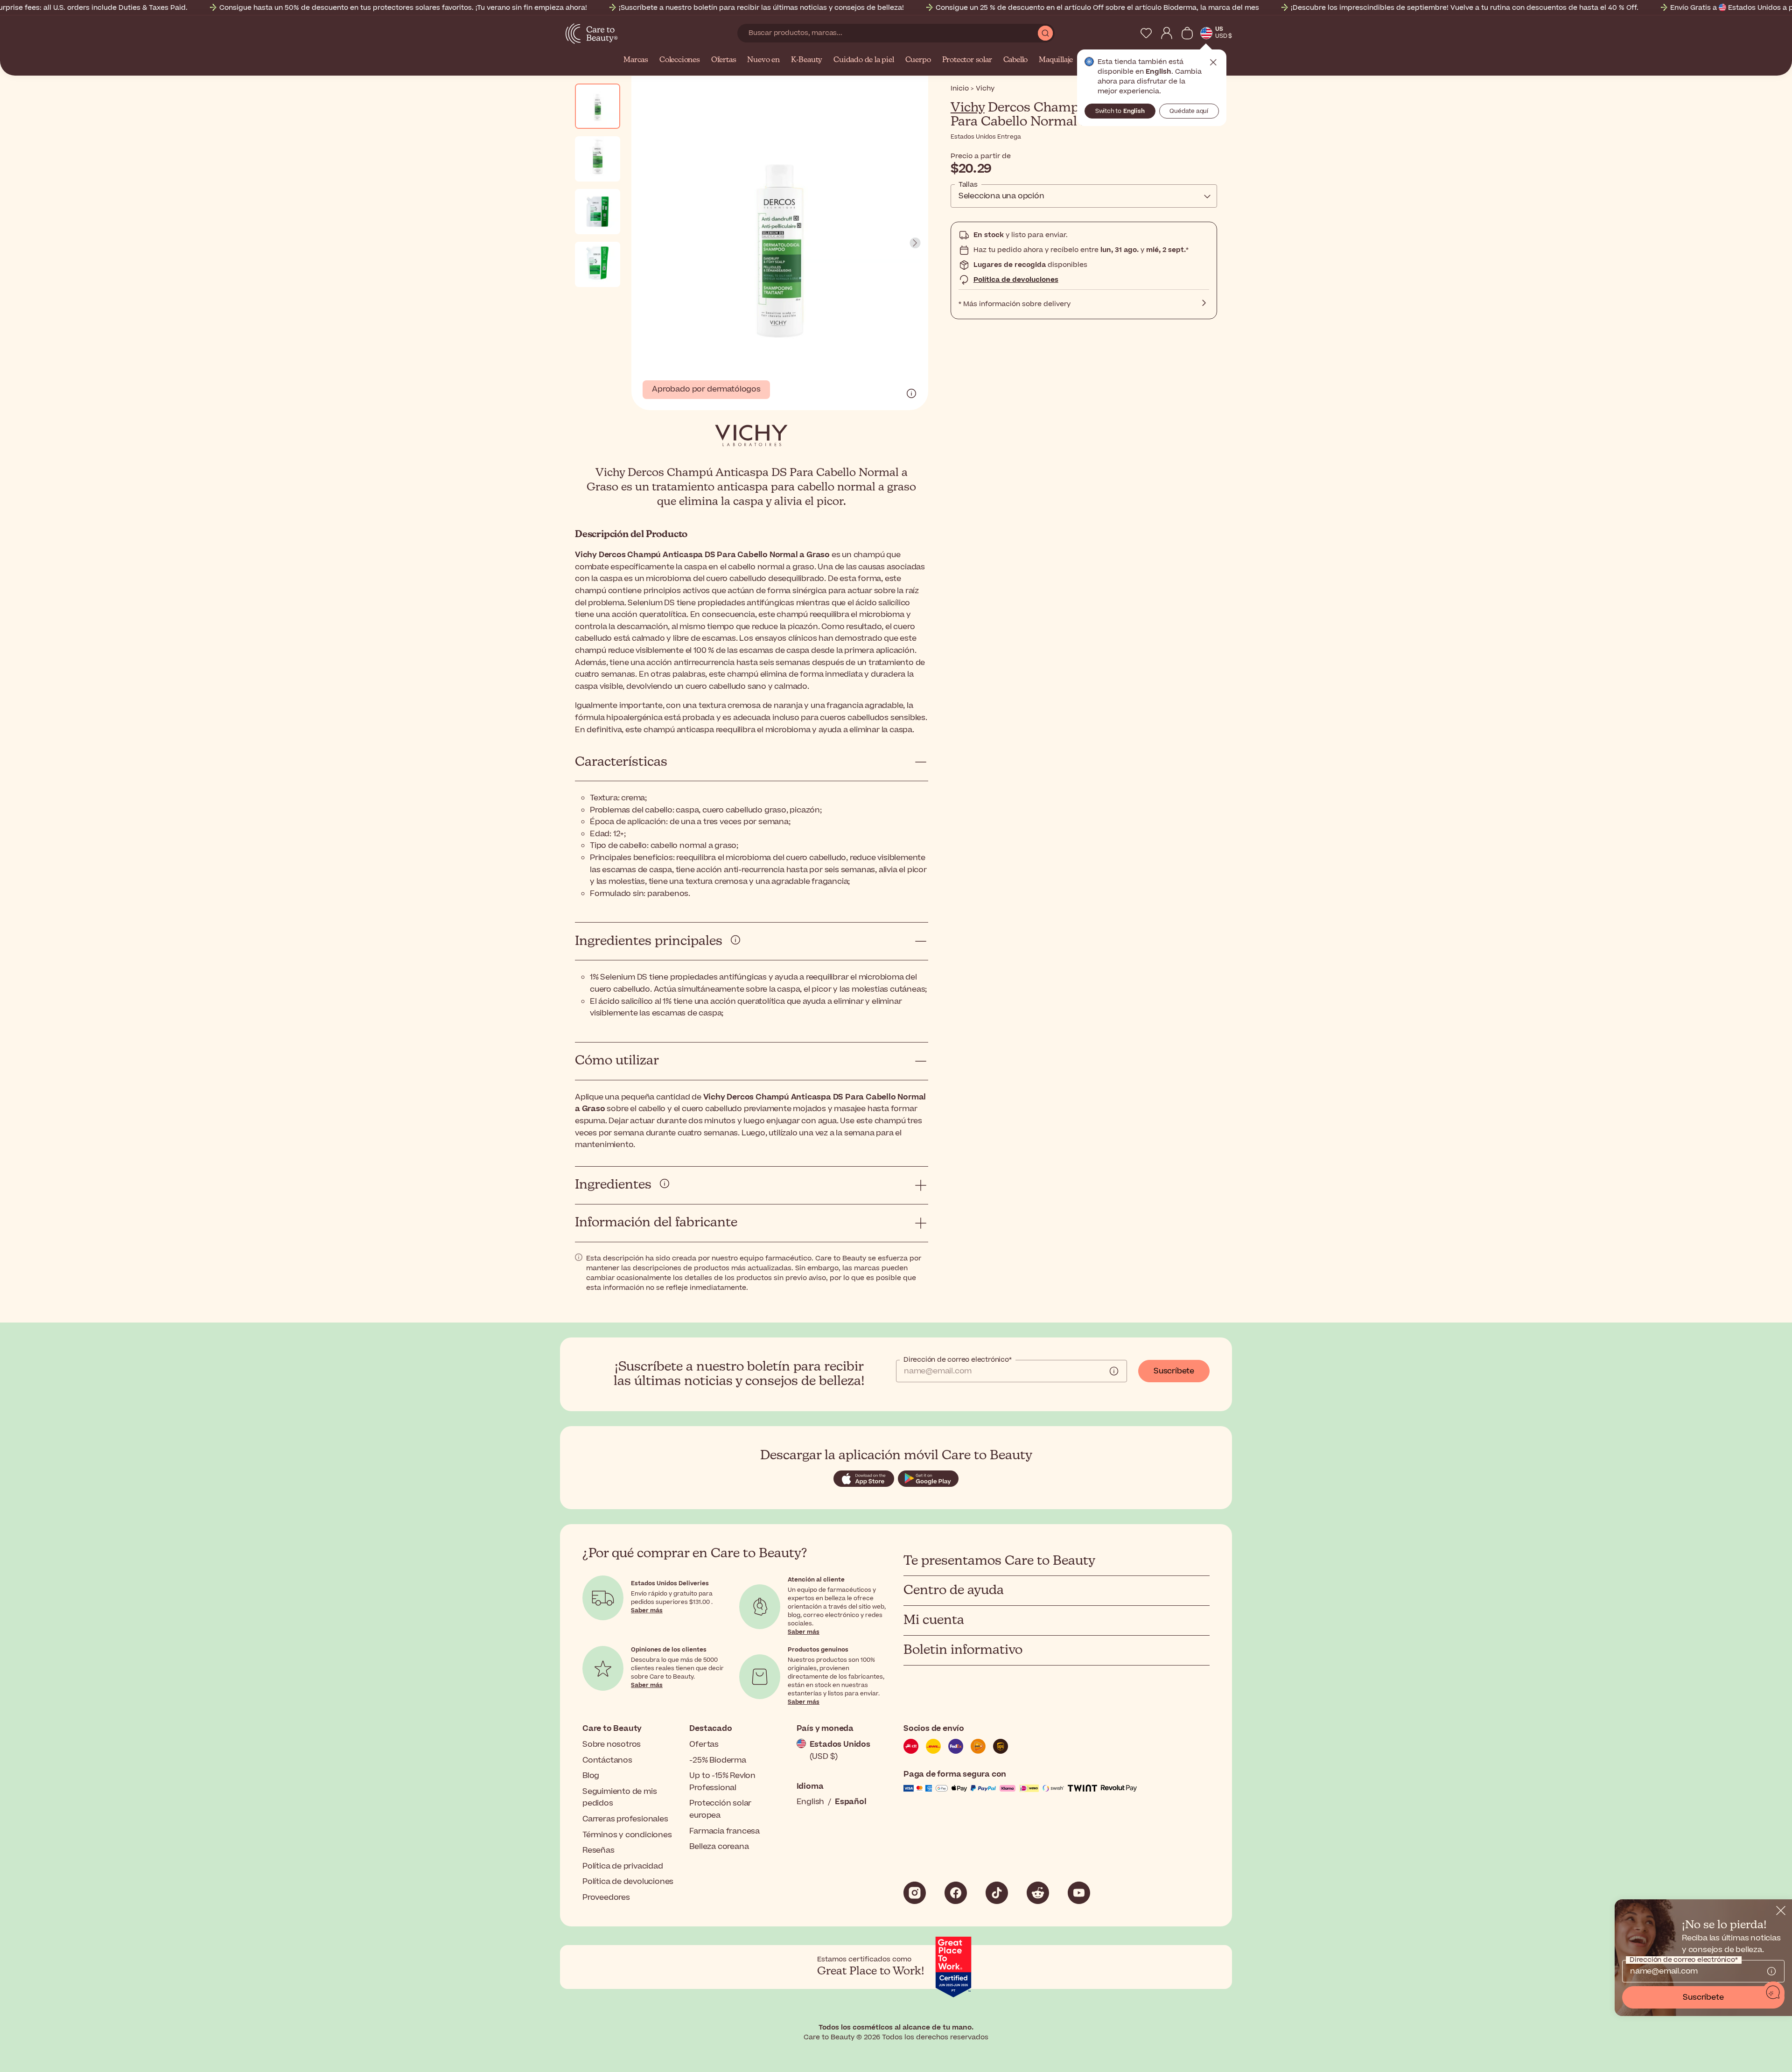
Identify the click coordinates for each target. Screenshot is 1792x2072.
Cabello (1016, 60)
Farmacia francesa (724, 1831)
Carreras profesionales (625, 1819)
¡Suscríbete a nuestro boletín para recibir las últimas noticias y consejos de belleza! (761, 8)
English (811, 1802)
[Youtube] (1079, 1893)
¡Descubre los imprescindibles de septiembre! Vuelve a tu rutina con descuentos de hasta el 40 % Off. (1465, 8)
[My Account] (1167, 33)
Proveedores (606, 1897)
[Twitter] (1038, 1893)
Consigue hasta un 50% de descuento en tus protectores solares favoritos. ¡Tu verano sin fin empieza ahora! (403, 8)
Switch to (1120, 111)
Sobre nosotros (612, 1744)
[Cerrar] (1781, 1911)
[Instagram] (915, 1893)
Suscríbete (1174, 1371)
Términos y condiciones (627, 1835)
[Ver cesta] (1187, 33)
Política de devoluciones (1016, 280)
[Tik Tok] (997, 1893)
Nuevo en (763, 60)
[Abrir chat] (1773, 1993)
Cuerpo (918, 60)
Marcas (636, 60)
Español (851, 1802)
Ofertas (724, 60)
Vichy (968, 108)
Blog (591, 1776)
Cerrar (1213, 63)
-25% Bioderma (717, 1760)
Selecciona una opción (1001, 196)
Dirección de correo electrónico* (958, 1360)
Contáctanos (607, 1760)
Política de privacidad (623, 1866)
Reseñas (598, 1850)
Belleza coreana (719, 1847)
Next (915, 243)
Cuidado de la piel (864, 60)
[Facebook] (956, 1893)
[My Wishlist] (1146, 33)
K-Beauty (807, 60)
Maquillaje (1056, 60)
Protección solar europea (720, 1809)
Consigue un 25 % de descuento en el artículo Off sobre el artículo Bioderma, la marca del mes (1097, 8)
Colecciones (680, 60)
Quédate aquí (1189, 111)
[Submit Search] (1045, 33)
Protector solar (967, 60)
